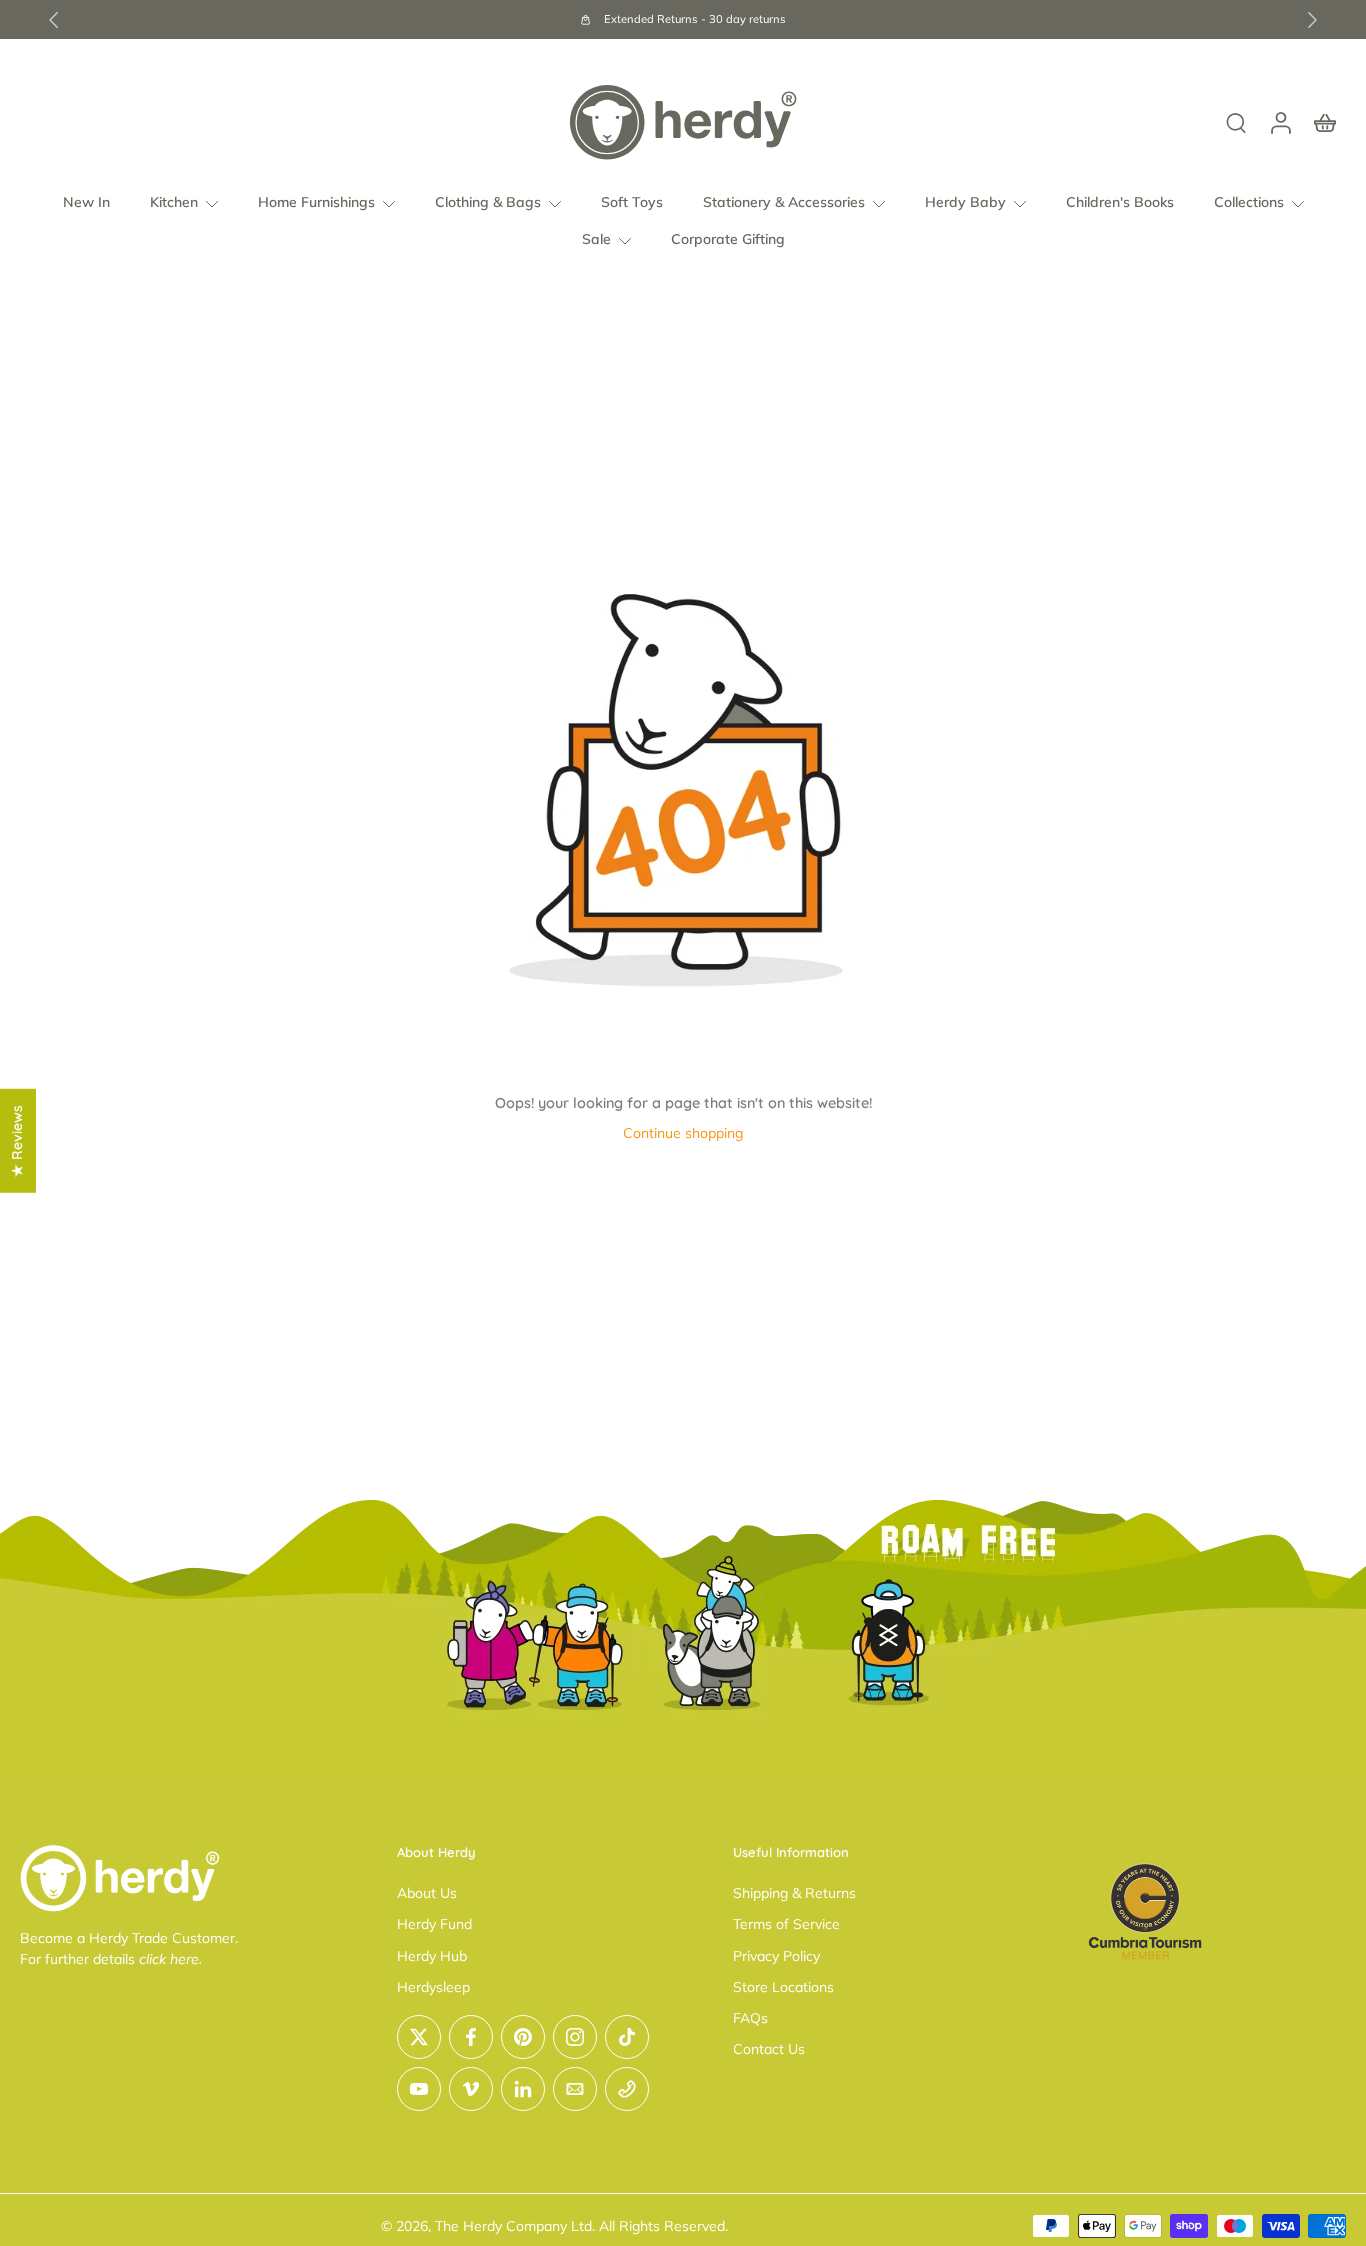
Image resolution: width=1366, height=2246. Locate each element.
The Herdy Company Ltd (513, 2226)
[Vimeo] (471, 2089)
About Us (427, 1893)
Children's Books (1120, 202)
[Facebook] (471, 2037)
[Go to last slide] (54, 20)
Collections (1249, 202)
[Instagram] (575, 2037)
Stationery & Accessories (784, 202)
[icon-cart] (1324, 122)
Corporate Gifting (728, 240)
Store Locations (783, 1987)
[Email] (575, 2089)
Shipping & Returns (794, 1893)
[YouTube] (419, 2089)
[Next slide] (1312, 20)
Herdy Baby (965, 202)
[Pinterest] (523, 2037)
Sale (596, 240)
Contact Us (769, 2050)
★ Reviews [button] (17, 1141)
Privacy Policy (776, 1956)
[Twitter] (419, 2037)
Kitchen (174, 202)
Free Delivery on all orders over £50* (838, 19)
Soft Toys (632, 202)
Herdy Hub (432, 1956)
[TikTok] (627, 2037)
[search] (1236, 122)
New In (86, 202)
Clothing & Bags (488, 202)
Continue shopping (683, 1133)
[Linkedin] (523, 2089)
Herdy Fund (434, 1925)
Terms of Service (786, 1925)
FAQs (750, 2018)
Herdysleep (433, 1987)
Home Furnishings (316, 202)
